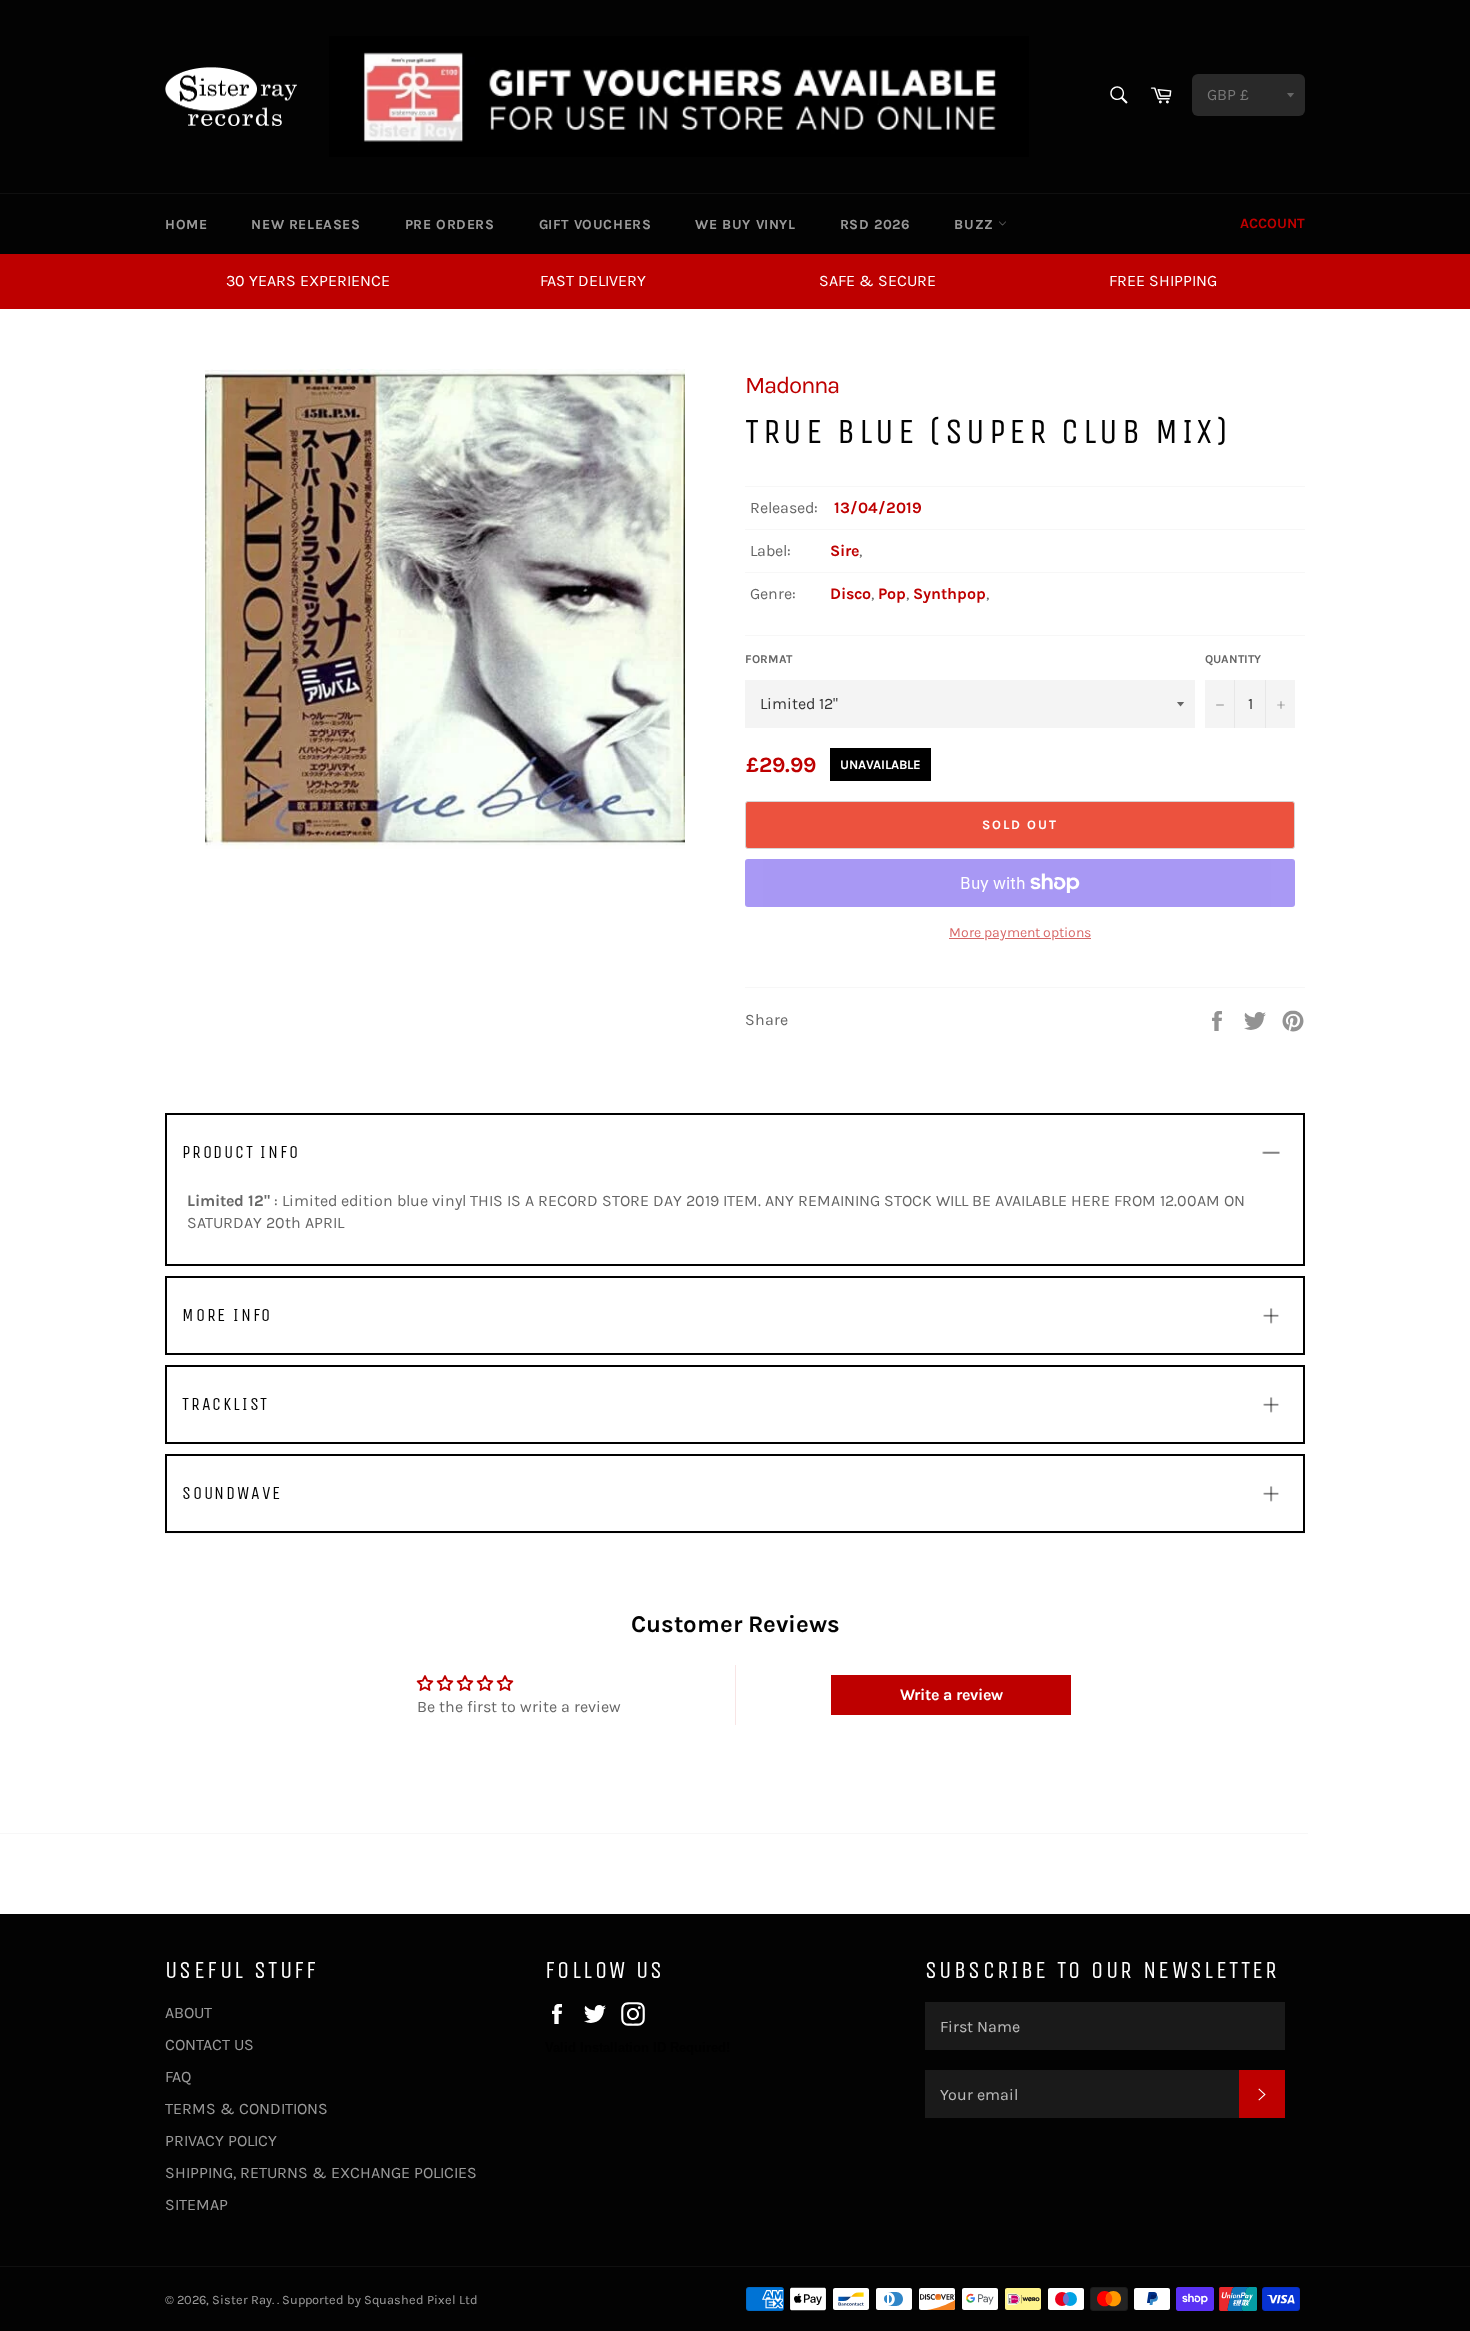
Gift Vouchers (595, 224)
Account (1272, 223)
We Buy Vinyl (745, 224)
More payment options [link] (1020, 932)
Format (768, 659)
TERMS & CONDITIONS (246, 2108)
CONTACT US (209, 2044)
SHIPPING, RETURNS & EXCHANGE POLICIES (321, 2172)
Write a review (951, 1694)
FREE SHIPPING (1163, 280)
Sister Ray (242, 2299)
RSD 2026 (875, 224)
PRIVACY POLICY (221, 2140)
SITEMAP (196, 2204)
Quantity (1233, 659)
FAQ (178, 2076)
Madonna (792, 385)
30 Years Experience (308, 280)
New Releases (305, 224)
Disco (850, 593)
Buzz (976, 224)
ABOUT (188, 2012)
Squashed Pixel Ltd (421, 2299)
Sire (844, 550)
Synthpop (949, 593)
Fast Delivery (593, 280)
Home (186, 224)
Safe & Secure (877, 280)
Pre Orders (450, 224)
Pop (892, 593)
